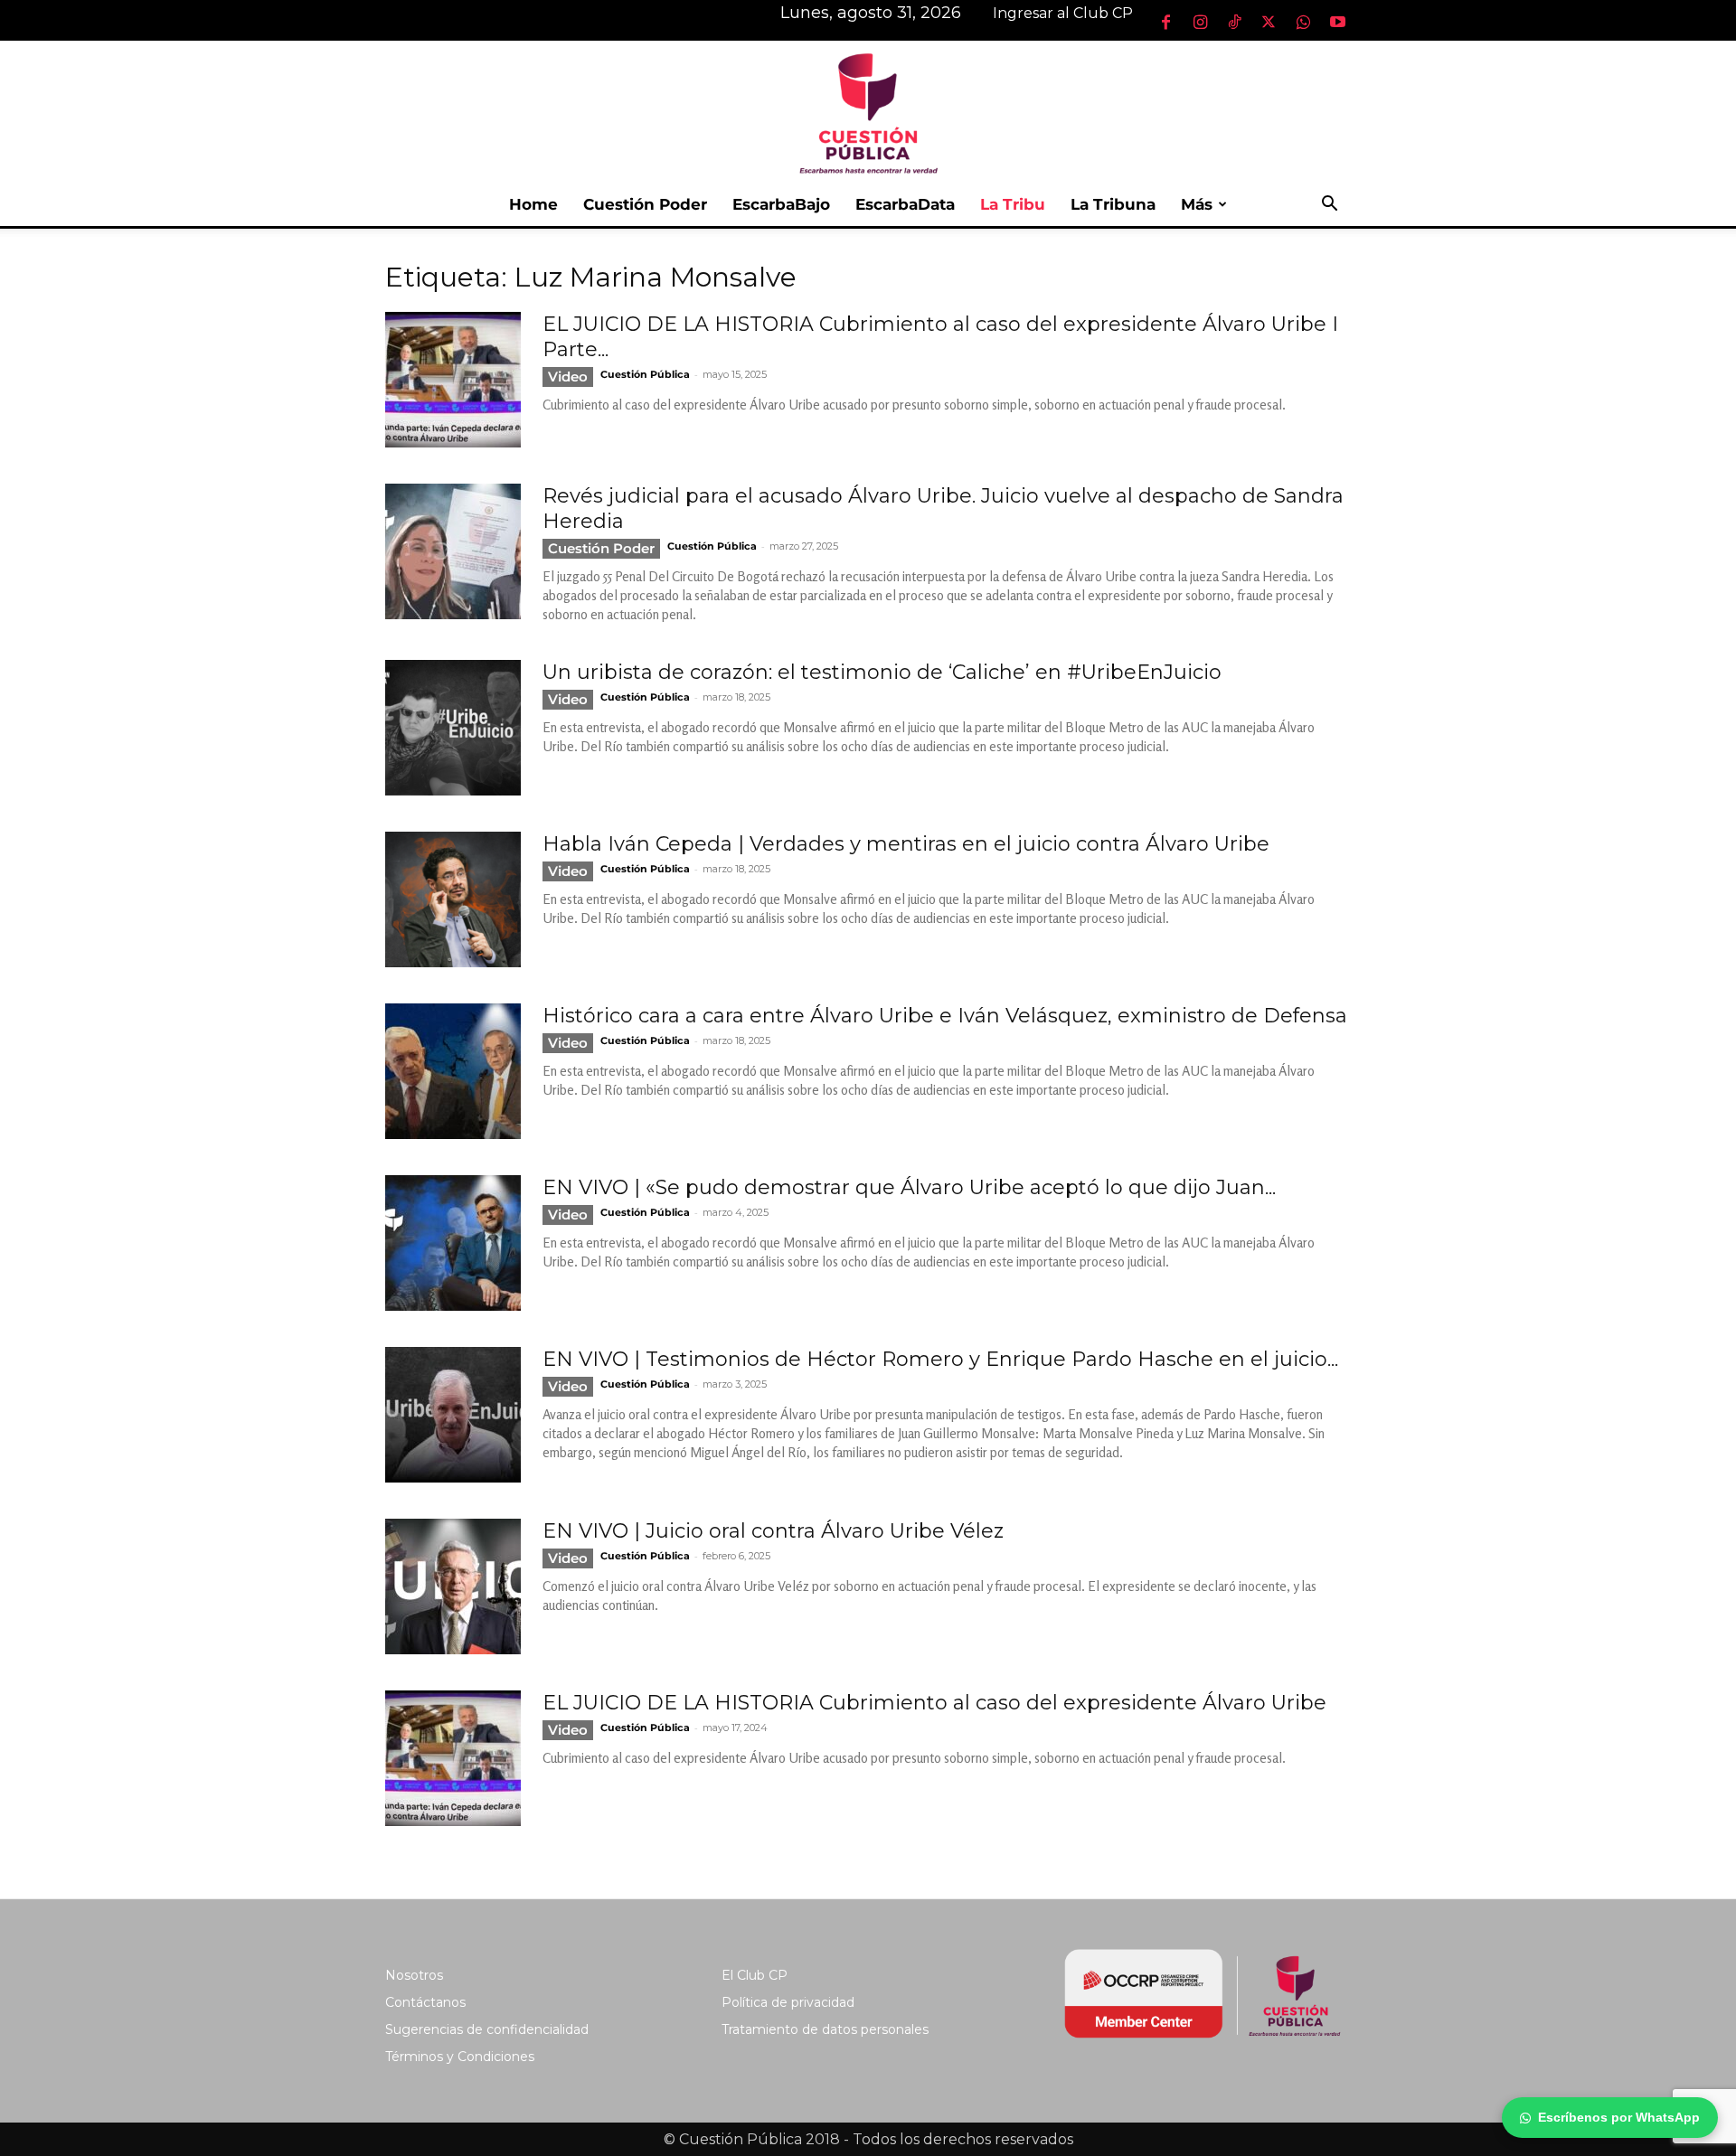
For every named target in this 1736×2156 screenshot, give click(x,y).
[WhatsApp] (1303, 22)
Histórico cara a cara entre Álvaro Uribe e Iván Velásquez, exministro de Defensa (945, 1016)
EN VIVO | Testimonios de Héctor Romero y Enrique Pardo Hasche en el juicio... (940, 1359)
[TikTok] (1234, 22)
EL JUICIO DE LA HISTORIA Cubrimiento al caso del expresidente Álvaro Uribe (934, 1703)
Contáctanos (425, 2002)
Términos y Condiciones (460, 2057)
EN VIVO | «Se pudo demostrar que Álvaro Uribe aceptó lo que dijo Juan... (909, 1187)
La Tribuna (1113, 204)
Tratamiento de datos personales (825, 2029)
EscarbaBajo (781, 204)
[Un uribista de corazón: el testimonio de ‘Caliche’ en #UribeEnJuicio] (453, 728)
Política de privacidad (788, 2002)
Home (533, 204)
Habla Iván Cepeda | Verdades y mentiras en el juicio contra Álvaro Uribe (906, 844)
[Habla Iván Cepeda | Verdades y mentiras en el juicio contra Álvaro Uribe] (453, 899)
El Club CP (755, 1975)
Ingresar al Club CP (1063, 13)
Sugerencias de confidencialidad (487, 2029)
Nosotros (414, 1975)
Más (1197, 204)
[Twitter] (1269, 22)
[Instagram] (1200, 22)
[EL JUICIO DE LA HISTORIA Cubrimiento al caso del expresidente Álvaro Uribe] (453, 1758)
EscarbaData (905, 204)
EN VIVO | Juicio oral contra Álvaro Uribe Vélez (773, 1531)
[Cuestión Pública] (868, 112)
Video (568, 377)
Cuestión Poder (645, 204)
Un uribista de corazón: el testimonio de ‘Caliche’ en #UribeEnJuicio (882, 672)
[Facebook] (1165, 22)
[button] (1329, 206)
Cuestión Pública (645, 374)
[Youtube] (1337, 22)
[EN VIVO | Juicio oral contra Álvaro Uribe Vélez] (453, 1586)
